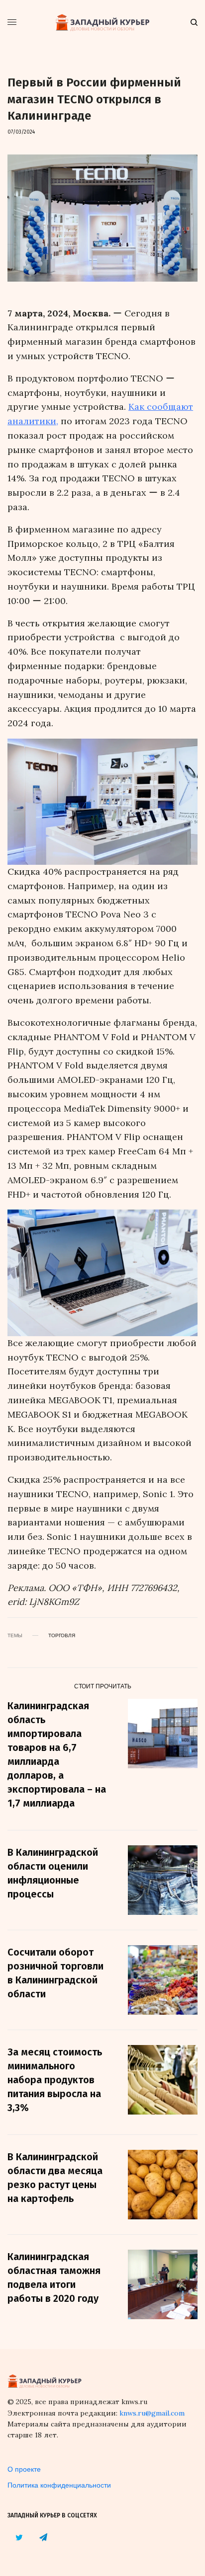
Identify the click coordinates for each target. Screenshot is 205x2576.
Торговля (62, 1635)
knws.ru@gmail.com (152, 2413)
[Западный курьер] (103, 22)
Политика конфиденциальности (59, 2485)
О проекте (24, 2469)
